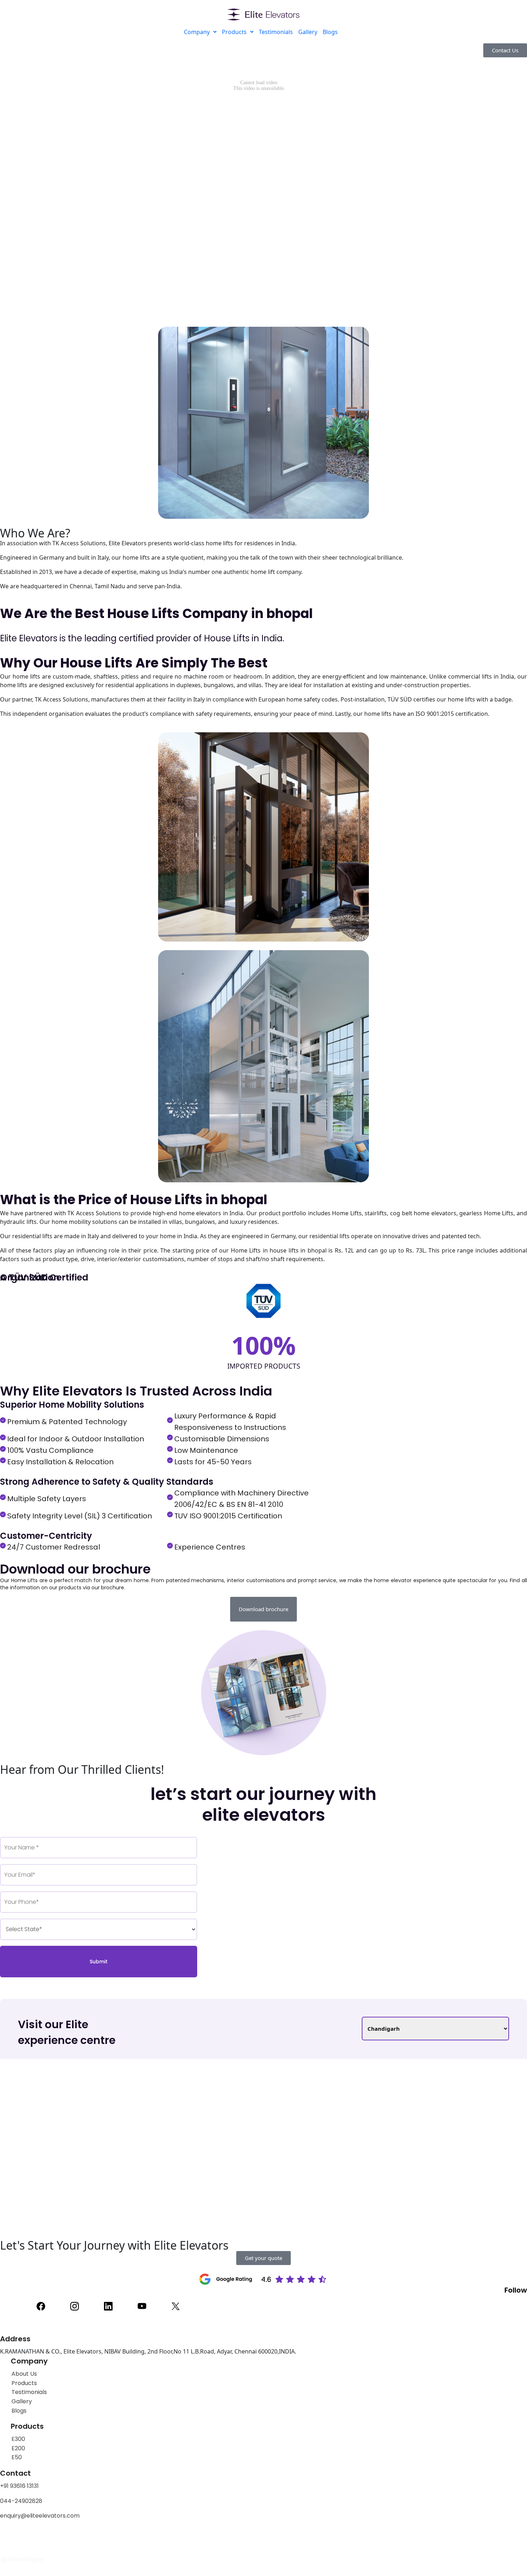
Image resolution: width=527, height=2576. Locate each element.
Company (197, 32)
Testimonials (276, 32)
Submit (99, 1962)
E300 (18, 2439)
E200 (18, 2448)
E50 (17, 2457)
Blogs (330, 32)
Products (234, 32)
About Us (24, 2374)
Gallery (308, 32)
